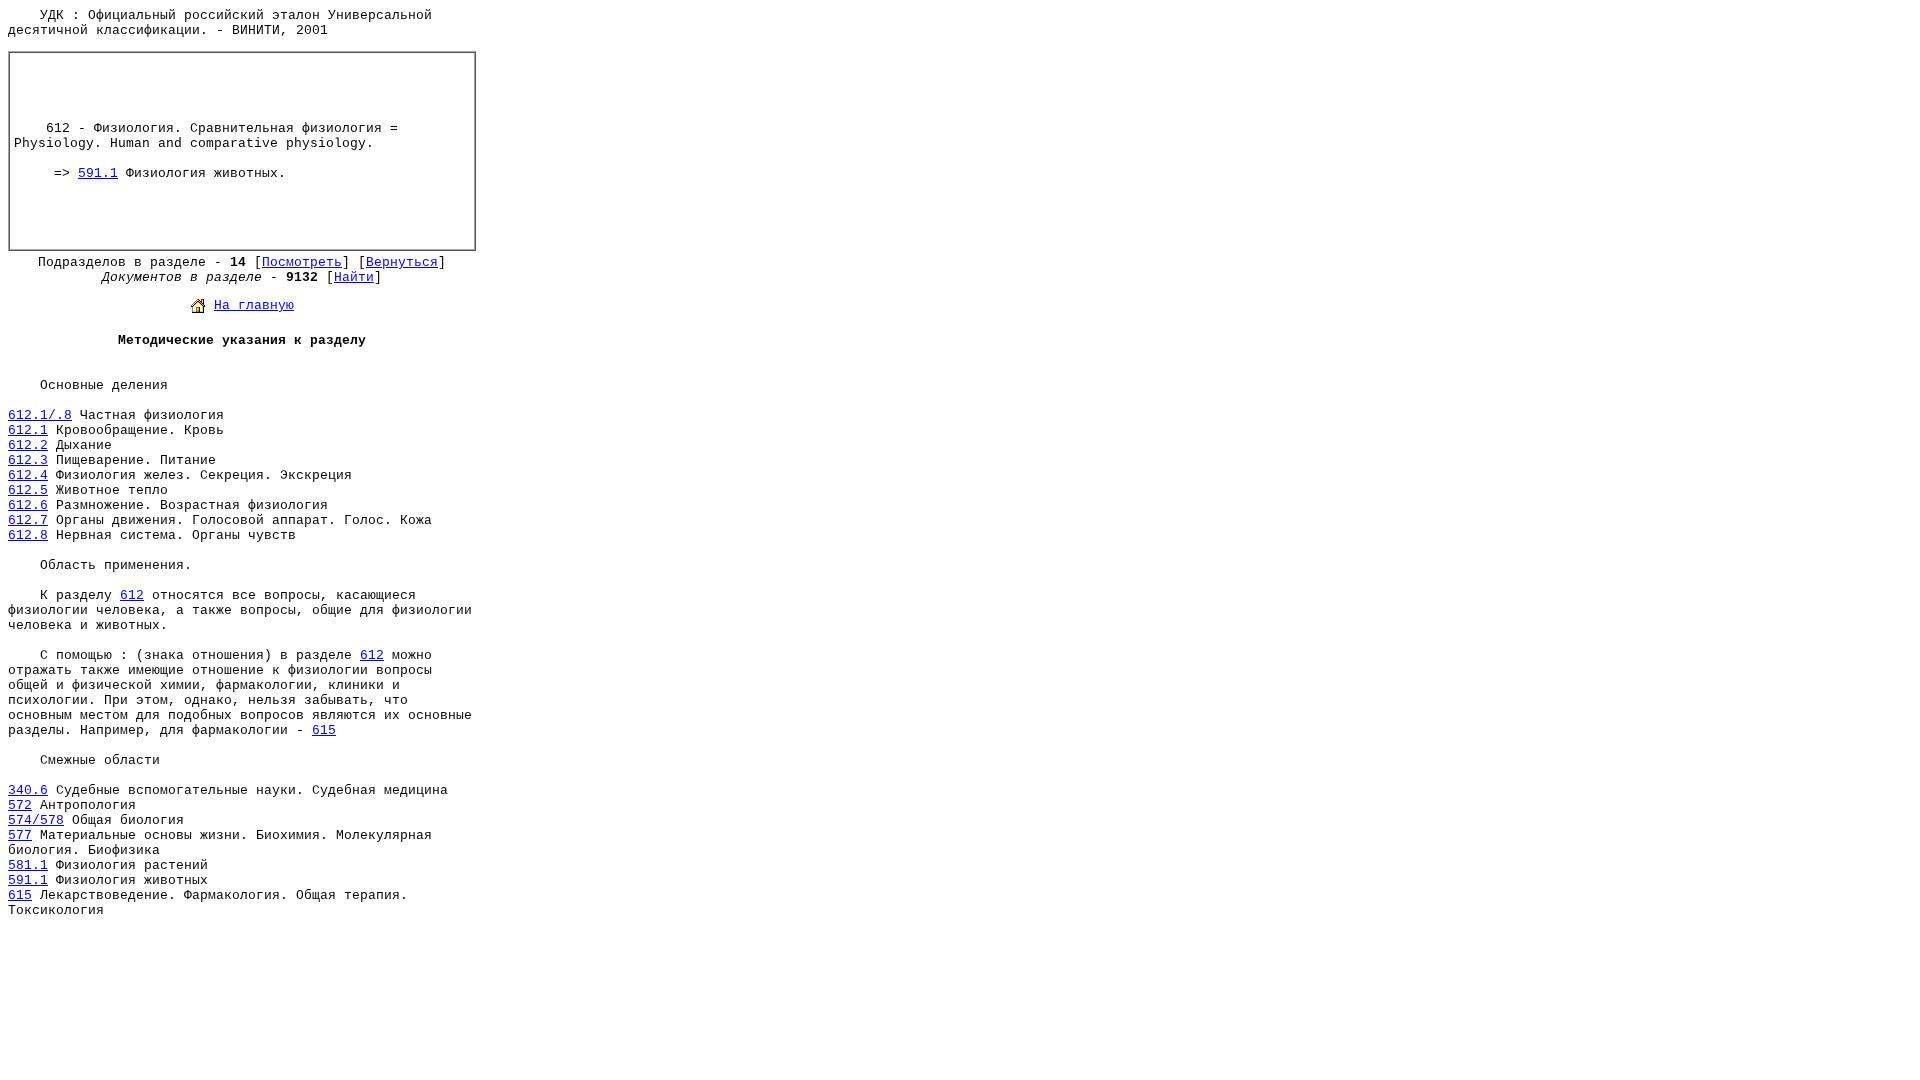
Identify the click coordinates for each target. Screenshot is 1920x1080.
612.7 (28, 520)
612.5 (28, 490)
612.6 (28, 505)
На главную (254, 305)
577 (20, 835)
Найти (354, 277)
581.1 (28, 865)
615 (324, 730)
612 (132, 595)
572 (20, 805)
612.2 (28, 445)
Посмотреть (302, 262)
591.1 (98, 173)
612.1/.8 (40, 415)
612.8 (28, 535)
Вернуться (402, 262)
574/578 (36, 820)
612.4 (28, 475)
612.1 (28, 430)
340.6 (28, 790)
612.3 (28, 460)
